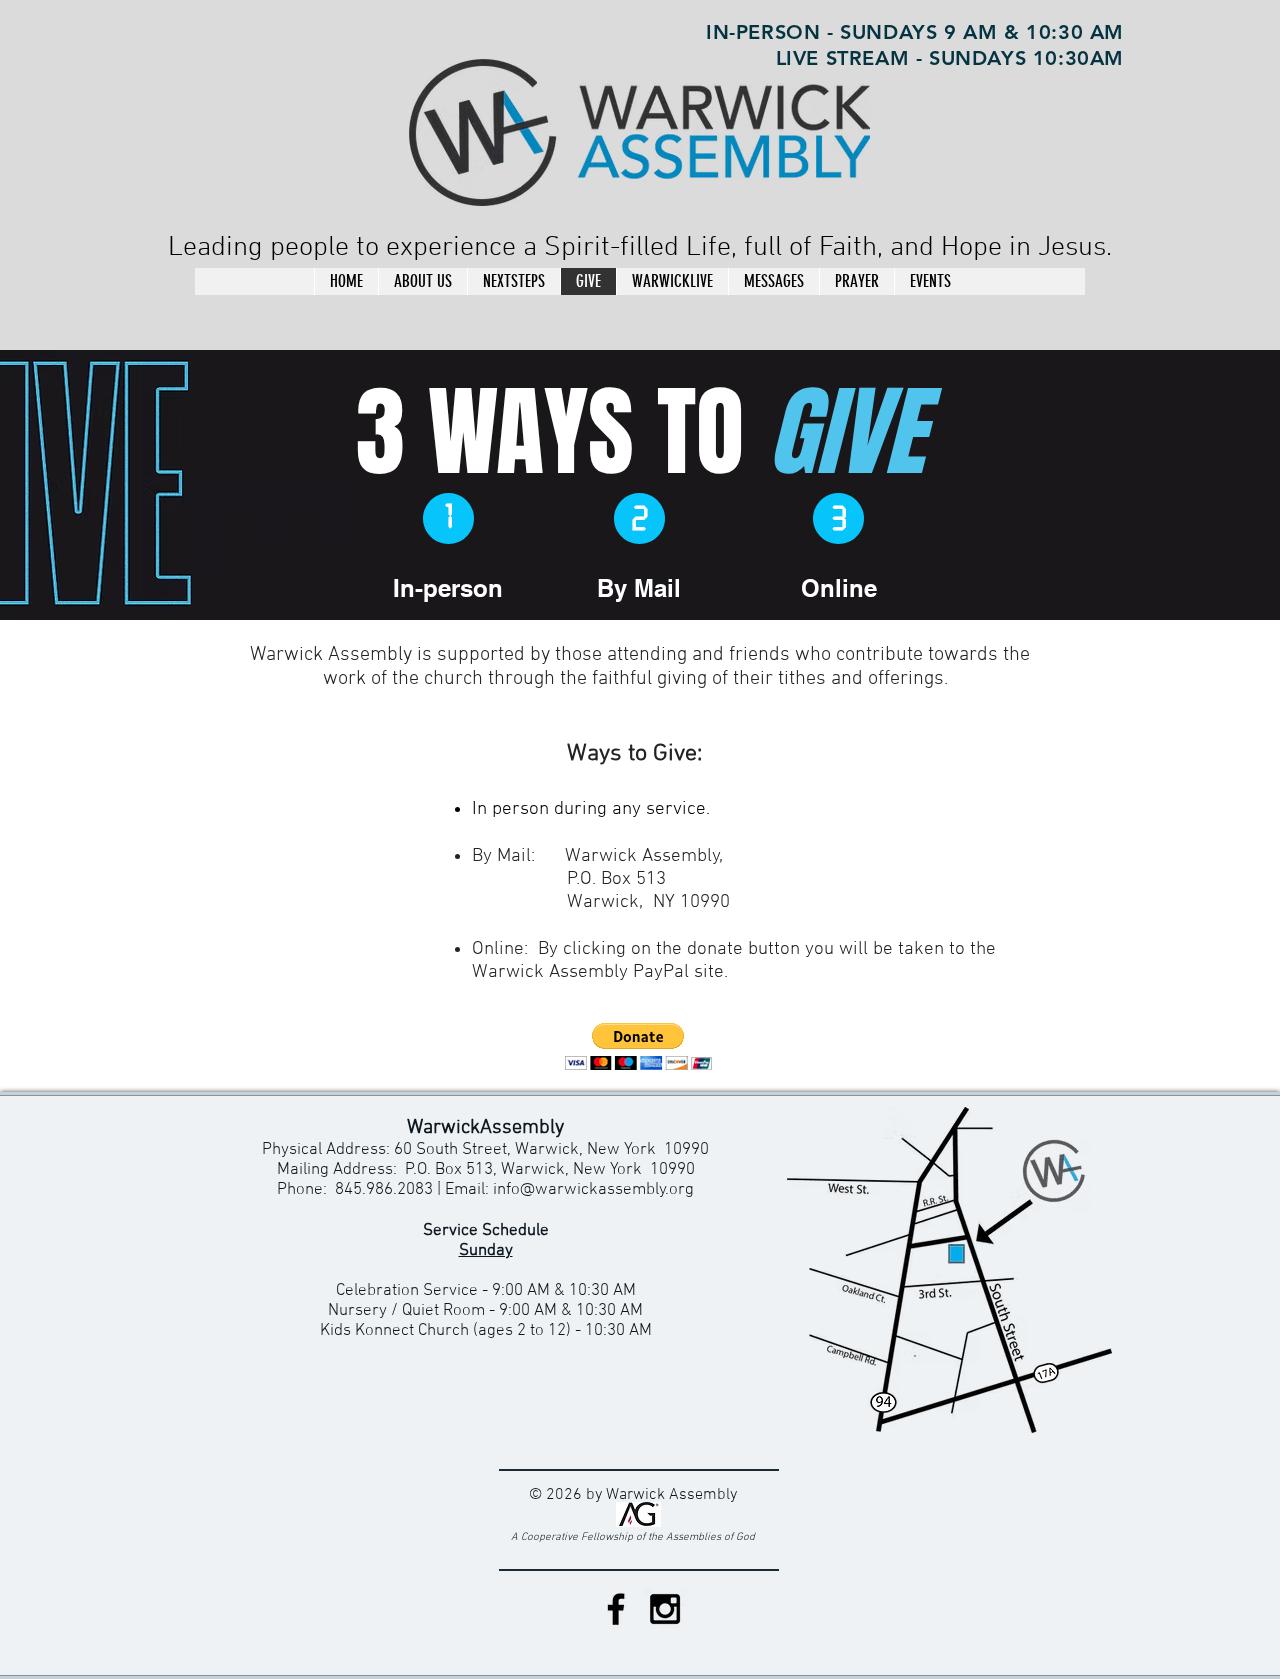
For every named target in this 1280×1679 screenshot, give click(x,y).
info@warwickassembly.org (593, 1190)
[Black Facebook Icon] (616, 1609)
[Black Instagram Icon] (665, 1609)
